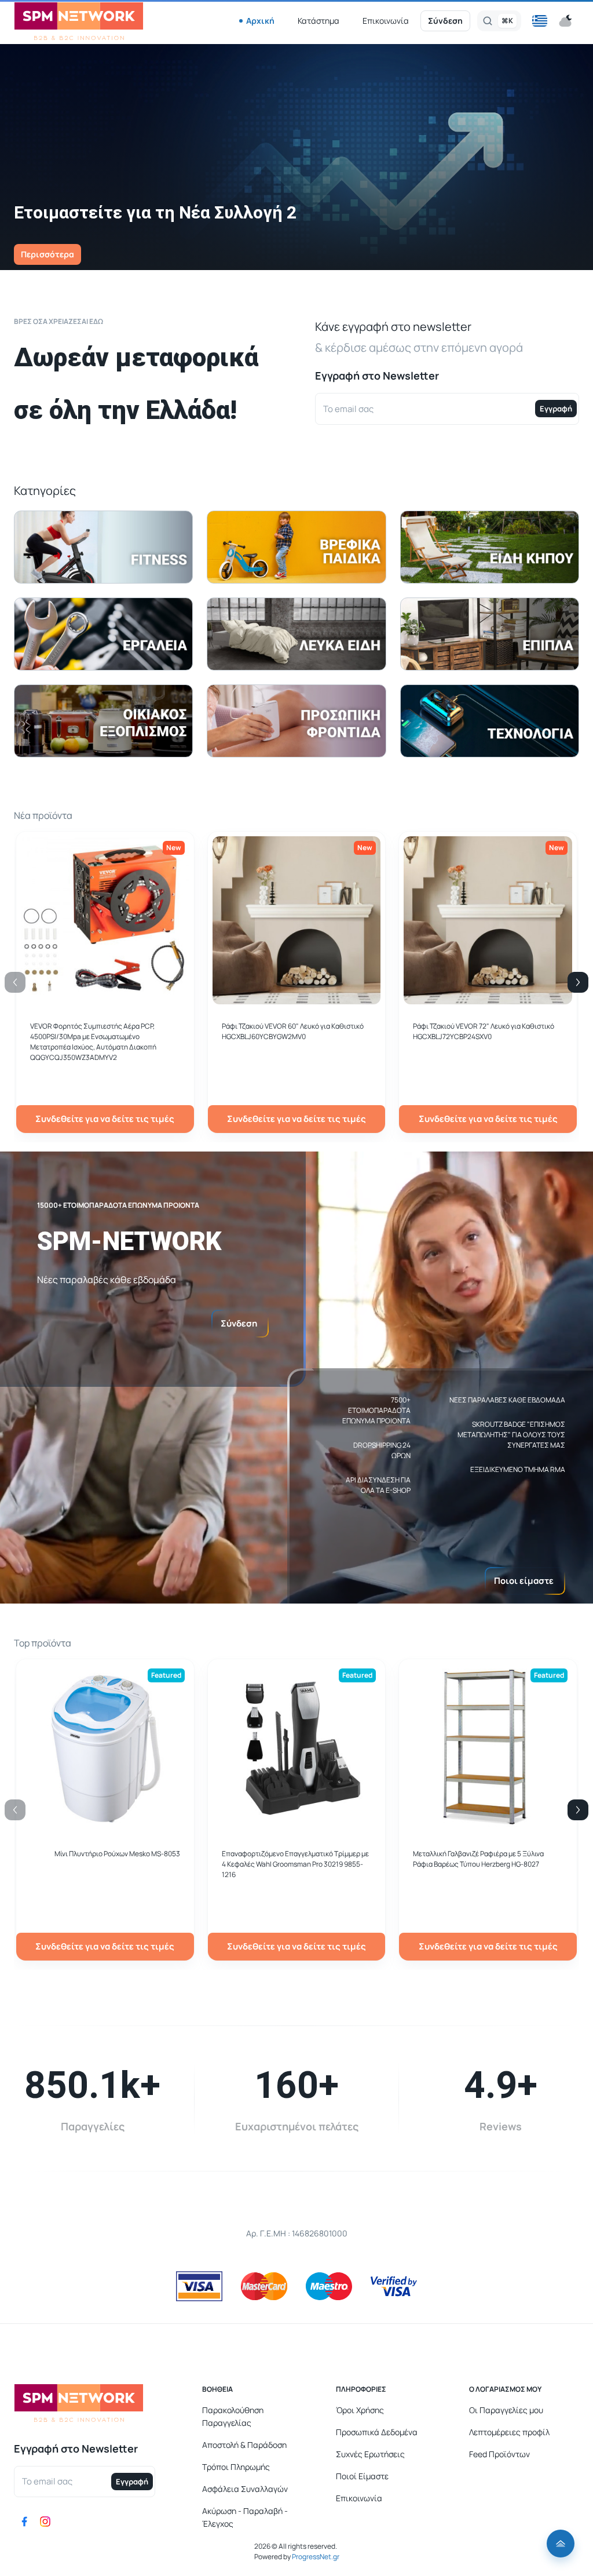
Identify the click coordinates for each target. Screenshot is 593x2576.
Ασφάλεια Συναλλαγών (245, 2489)
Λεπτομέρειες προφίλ (509, 2432)
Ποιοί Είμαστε (362, 2476)
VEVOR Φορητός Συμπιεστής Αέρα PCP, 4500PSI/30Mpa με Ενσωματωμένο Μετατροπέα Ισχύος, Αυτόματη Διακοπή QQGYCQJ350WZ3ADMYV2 (93, 1042)
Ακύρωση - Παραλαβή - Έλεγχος (245, 2517)
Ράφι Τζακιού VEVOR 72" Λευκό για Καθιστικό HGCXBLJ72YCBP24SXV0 (484, 1031)
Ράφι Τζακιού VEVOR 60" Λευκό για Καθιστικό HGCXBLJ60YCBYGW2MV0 (293, 1031)
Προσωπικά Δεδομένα (377, 2432)
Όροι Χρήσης (360, 2410)
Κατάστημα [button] (319, 21)
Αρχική (260, 21)
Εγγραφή (556, 409)
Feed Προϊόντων (499, 2454)
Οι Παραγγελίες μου (506, 2410)
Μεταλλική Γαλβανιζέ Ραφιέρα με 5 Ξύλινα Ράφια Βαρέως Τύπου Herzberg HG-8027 (478, 1859)
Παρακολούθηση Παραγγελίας (233, 2416)
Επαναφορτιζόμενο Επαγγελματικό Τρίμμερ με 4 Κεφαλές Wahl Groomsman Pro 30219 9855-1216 (295, 1864)
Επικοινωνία (386, 21)
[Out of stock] (297, 998)
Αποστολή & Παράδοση (244, 2445)
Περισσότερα (47, 254)
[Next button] (578, 982)
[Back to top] (561, 2544)
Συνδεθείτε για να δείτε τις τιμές (105, 1119)
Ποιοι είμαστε (524, 1581)
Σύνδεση (445, 21)
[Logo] (79, 21)
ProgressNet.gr (315, 2557)
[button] (540, 21)
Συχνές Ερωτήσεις (370, 2454)
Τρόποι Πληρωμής (236, 2467)
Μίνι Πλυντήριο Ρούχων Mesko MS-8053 (117, 1854)
